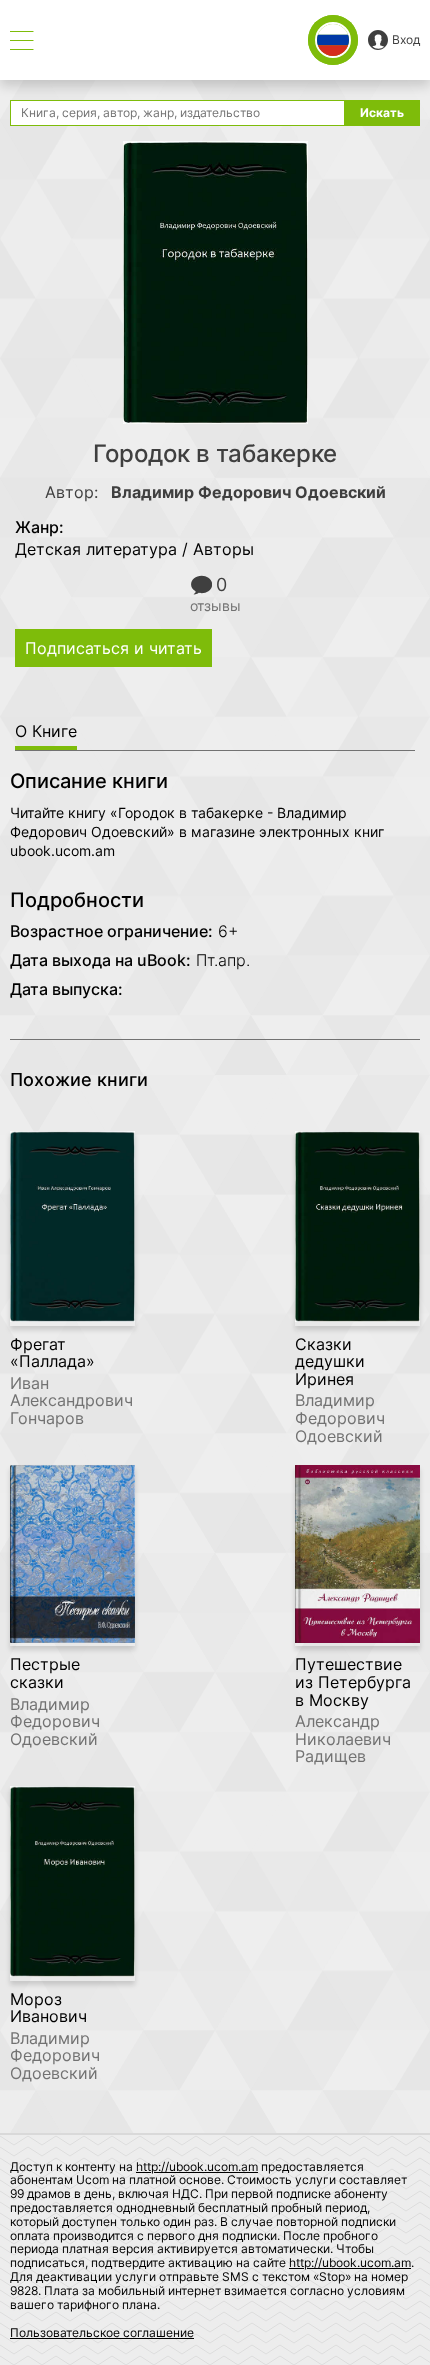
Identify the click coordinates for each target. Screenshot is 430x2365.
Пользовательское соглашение (102, 2332)
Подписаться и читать (113, 648)
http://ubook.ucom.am (197, 2166)
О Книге (46, 731)
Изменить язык (333, 40)
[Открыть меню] (22, 40)
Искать (382, 112)
